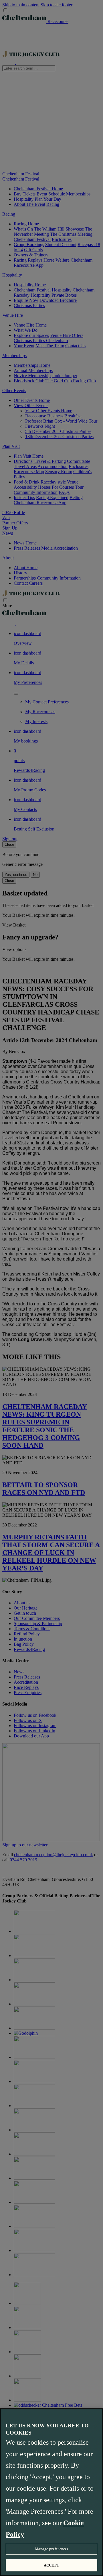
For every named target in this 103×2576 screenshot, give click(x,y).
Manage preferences (51, 2549)
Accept (51, 2565)
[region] (51, 2492)
